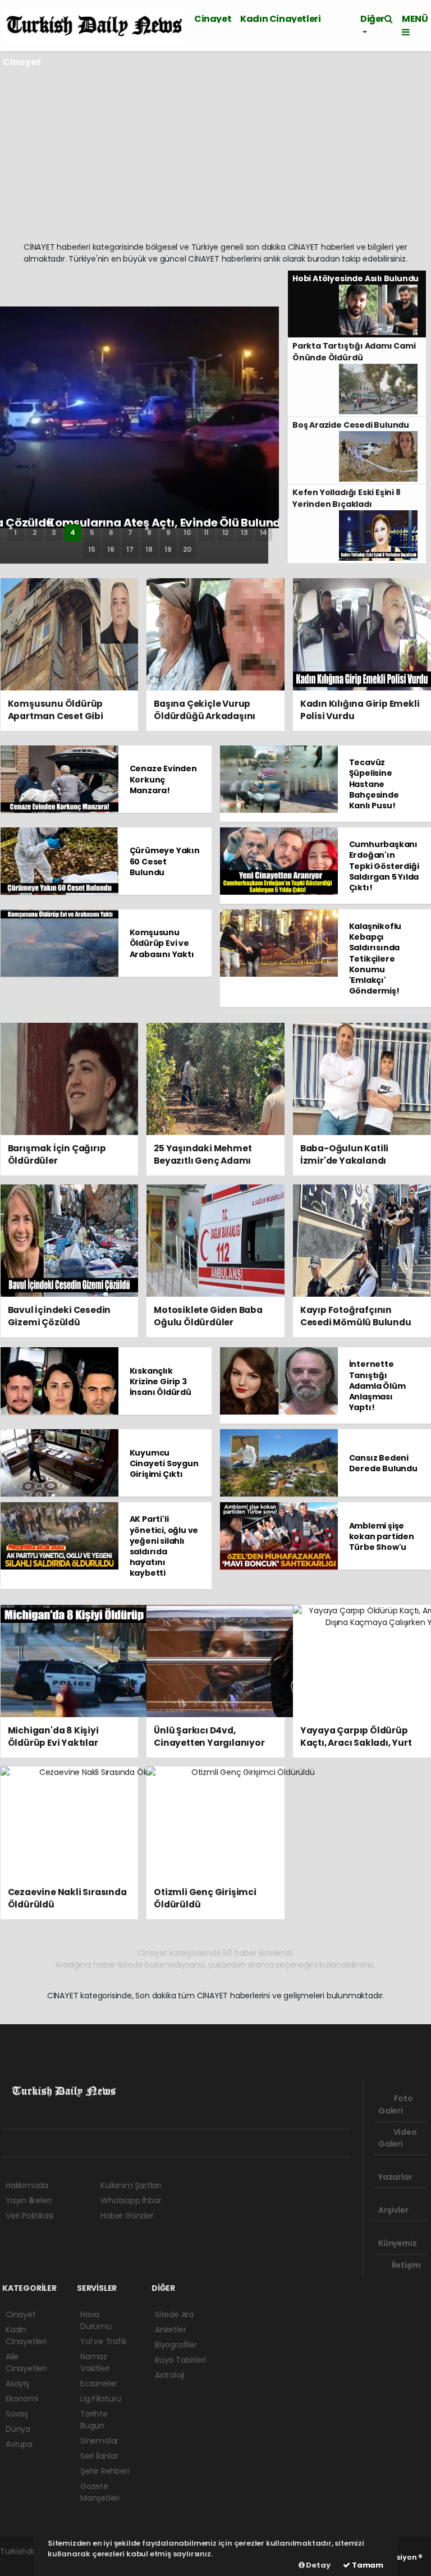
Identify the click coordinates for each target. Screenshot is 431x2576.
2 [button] (35, 532)
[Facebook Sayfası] (11, 2143)
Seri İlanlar (99, 2456)
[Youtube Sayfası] (70, 2143)
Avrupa (19, 2444)
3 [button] (54, 532)
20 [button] (187, 549)
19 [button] (168, 549)
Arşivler (393, 2210)
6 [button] (111, 532)
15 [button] (92, 549)
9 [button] (168, 532)
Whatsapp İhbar (131, 2200)
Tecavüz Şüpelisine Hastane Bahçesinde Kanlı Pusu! (374, 784)
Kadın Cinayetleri (280, 19)
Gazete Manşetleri (100, 2492)
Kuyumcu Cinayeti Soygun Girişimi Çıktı (164, 1463)
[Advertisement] (215, 157)
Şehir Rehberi (105, 2471)
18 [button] (149, 549)
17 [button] (130, 549)
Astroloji (169, 2375)
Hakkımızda (27, 2185)
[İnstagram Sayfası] (50, 2143)
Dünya (18, 2429)
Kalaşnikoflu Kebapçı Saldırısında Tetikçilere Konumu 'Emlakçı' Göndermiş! (375, 958)
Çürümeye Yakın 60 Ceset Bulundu (165, 861)
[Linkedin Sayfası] (89, 2143)
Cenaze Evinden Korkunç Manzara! (163, 779)
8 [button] (149, 532)
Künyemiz (397, 2243)
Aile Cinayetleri (26, 2362)
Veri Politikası (29, 2216)
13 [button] (244, 532)
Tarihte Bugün (94, 2420)
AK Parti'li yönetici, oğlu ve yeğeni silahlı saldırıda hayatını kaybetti (164, 1546)
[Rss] (109, 2143)
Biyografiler (176, 2345)
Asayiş (17, 2383)
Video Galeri (398, 2138)
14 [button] (264, 532)
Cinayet (213, 19)
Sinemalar (99, 2441)
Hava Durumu (96, 2320)
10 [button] (187, 532)
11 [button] (207, 532)
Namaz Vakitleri (95, 2362)
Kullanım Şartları (131, 2185)
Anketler (170, 2330)
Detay (318, 2565)
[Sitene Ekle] (149, 2143)
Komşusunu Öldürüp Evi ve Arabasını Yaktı (162, 943)
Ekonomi (22, 2399)
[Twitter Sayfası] (29, 2143)
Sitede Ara (174, 2314)
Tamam (367, 2565)
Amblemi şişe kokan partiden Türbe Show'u (382, 1536)
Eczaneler (98, 2383)
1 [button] (15, 532)
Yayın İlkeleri (28, 2200)
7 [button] (130, 532)
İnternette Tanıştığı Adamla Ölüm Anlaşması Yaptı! (377, 1386)
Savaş (17, 2414)
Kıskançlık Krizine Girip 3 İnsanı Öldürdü (161, 1381)
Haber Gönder (127, 2216)
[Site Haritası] (129, 2143)
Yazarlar (395, 2177)
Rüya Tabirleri (180, 2360)
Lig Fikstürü (101, 2399)
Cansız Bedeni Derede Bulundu (383, 1463)
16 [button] (111, 549)
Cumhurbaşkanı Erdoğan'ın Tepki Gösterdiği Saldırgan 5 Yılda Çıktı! (384, 866)
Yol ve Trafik (104, 2341)
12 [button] (226, 532)
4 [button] (73, 532)
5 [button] (92, 532)
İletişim (405, 2265)
